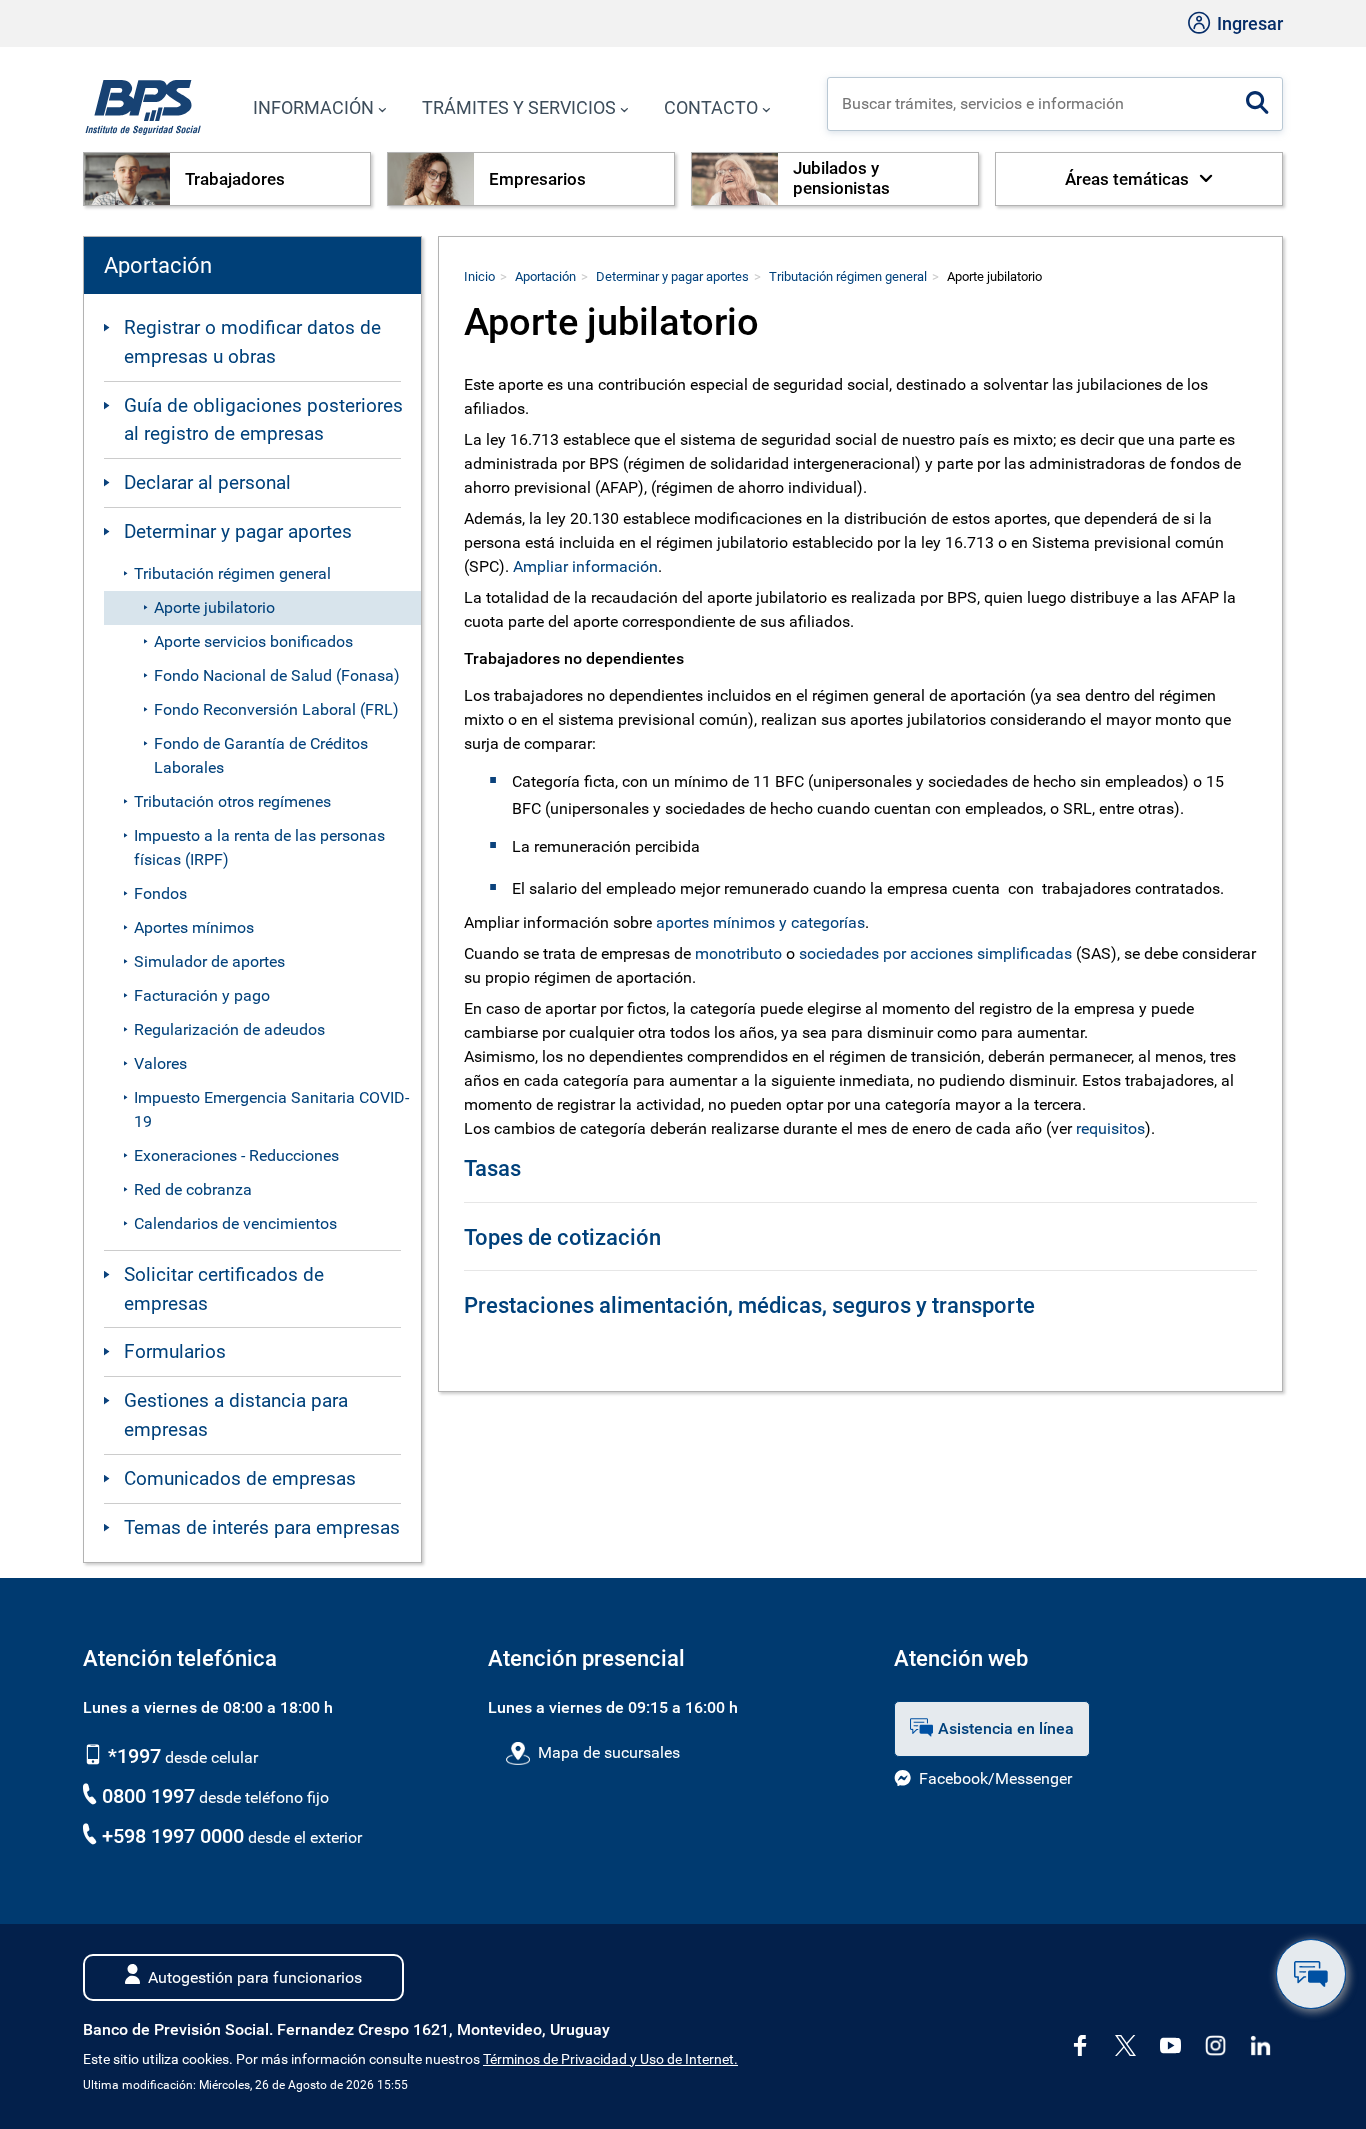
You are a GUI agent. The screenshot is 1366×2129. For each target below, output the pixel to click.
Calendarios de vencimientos (235, 1223)
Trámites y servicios (519, 107)
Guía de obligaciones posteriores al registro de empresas (263, 420)
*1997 (132, 1756)
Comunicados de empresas (240, 1478)
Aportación (545, 276)
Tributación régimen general (232, 573)
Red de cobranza (193, 1189)
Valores (160, 1063)
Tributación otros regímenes (232, 801)
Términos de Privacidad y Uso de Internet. (610, 2059)
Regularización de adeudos (229, 1029)
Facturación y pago (202, 995)
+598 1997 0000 (173, 1836)
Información (313, 107)
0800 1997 (148, 1796)
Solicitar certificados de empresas (224, 1289)
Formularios (175, 1351)
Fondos (160, 893)
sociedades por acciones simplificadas (935, 953)
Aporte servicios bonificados (253, 641)
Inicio (479, 276)
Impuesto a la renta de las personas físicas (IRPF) (259, 847)
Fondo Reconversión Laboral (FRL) (276, 709)
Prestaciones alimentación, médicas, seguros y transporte (749, 1305)
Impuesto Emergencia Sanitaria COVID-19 (271, 1109)
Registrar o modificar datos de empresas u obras (252, 342)
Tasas (492, 1168)
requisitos (1110, 1128)
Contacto (711, 107)
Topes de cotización (562, 1237)
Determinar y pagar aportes (238, 531)
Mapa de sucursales (608, 1752)
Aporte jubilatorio (214, 607)
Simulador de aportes (209, 961)
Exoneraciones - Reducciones (236, 1155)
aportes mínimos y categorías (760, 922)
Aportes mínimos (194, 927)
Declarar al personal (207, 482)
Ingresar (1248, 23)
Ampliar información (585, 566)
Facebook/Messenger (995, 1778)
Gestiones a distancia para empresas (236, 1415)
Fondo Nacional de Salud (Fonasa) (277, 675)
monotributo (738, 953)
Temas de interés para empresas (262, 1527)
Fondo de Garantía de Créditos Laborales (261, 755)
